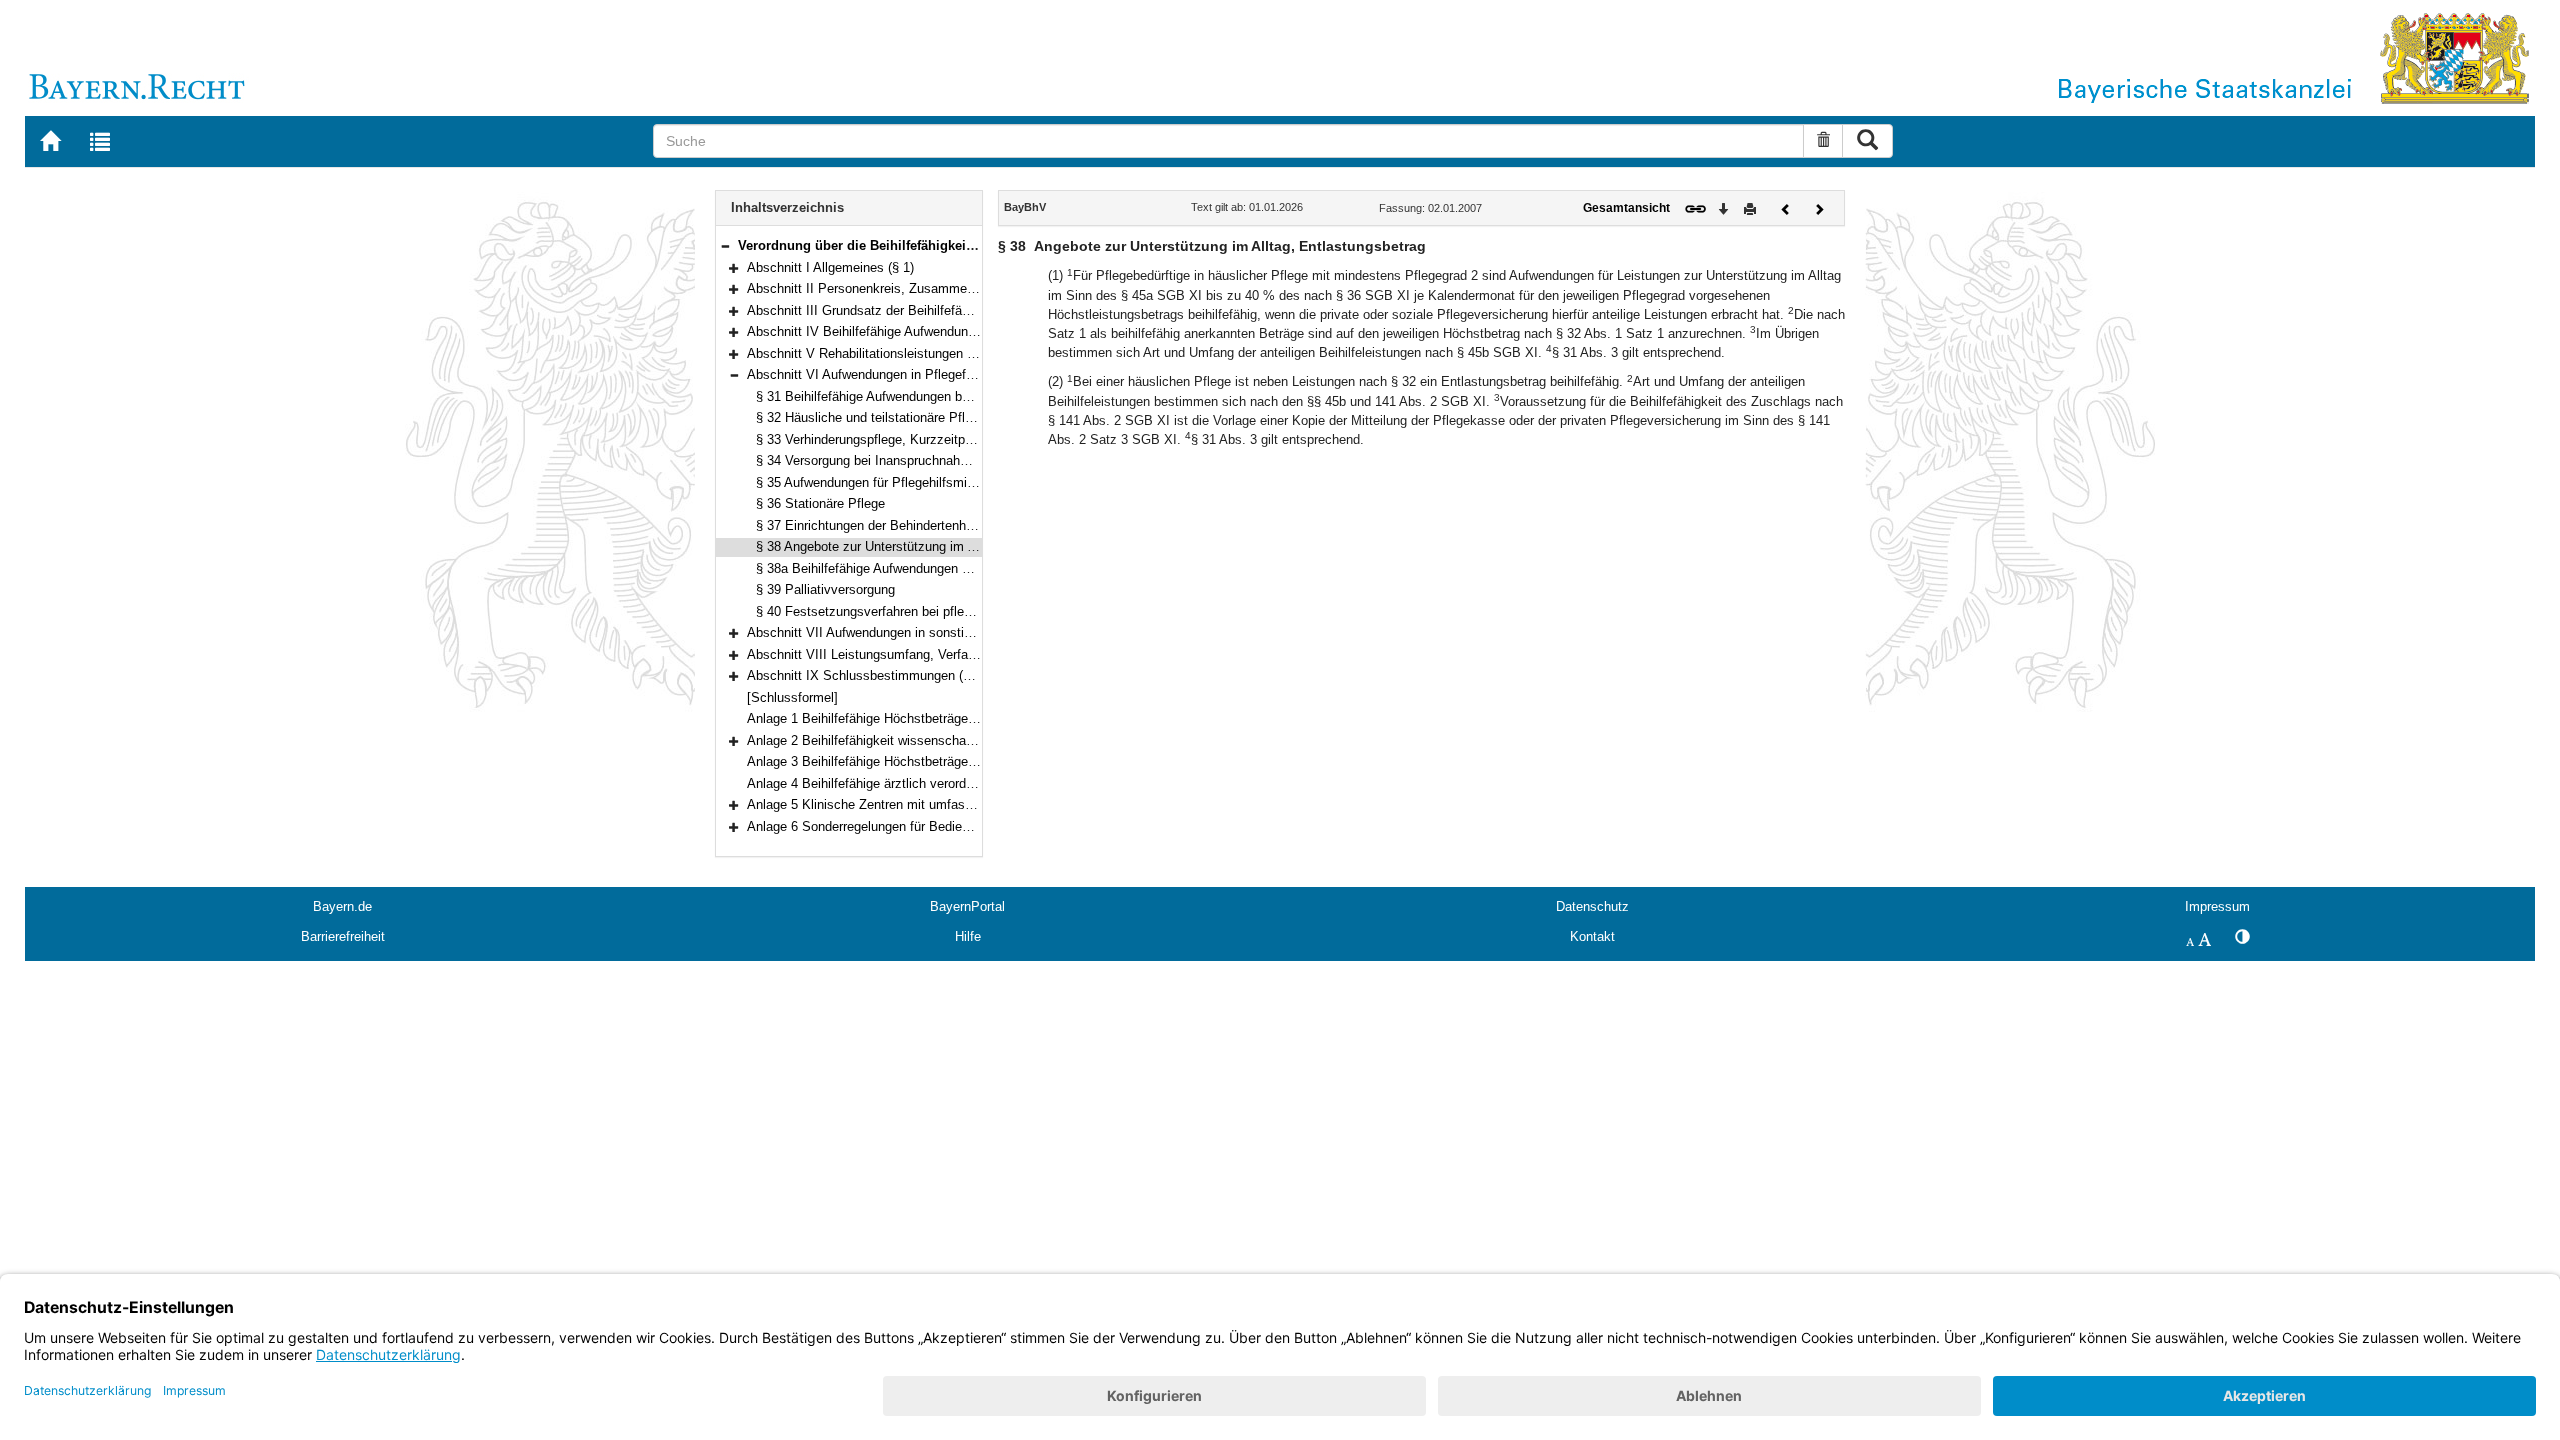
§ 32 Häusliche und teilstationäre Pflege (871, 417)
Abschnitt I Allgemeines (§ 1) (830, 267)
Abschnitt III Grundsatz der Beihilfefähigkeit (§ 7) (888, 310)
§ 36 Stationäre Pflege (820, 503)
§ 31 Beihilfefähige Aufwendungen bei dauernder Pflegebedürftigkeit (950, 396)
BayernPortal (967, 906)
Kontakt (1592, 936)
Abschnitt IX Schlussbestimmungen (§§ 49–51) (883, 675)
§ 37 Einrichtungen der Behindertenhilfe (869, 525)
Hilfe (968, 936)
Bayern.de (342, 906)
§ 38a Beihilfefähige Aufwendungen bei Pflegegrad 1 (906, 568)
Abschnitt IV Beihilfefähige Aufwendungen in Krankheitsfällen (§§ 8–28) (952, 331)
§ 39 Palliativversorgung (825, 589)
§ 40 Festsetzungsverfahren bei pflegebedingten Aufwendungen (939, 611)
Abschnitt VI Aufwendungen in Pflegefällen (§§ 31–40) (902, 374)
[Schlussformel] (792, 697)
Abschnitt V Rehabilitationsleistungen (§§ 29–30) (887, 353)
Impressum (2217, 906)
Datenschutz (1592, 906)
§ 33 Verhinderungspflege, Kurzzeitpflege (874, 439)
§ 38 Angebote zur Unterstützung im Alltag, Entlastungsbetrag (934, 546)
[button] (725, 245)
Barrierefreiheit (343, 936)
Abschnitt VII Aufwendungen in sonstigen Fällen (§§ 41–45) (918, 632)
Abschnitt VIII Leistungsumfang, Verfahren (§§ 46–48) (902, 654)
